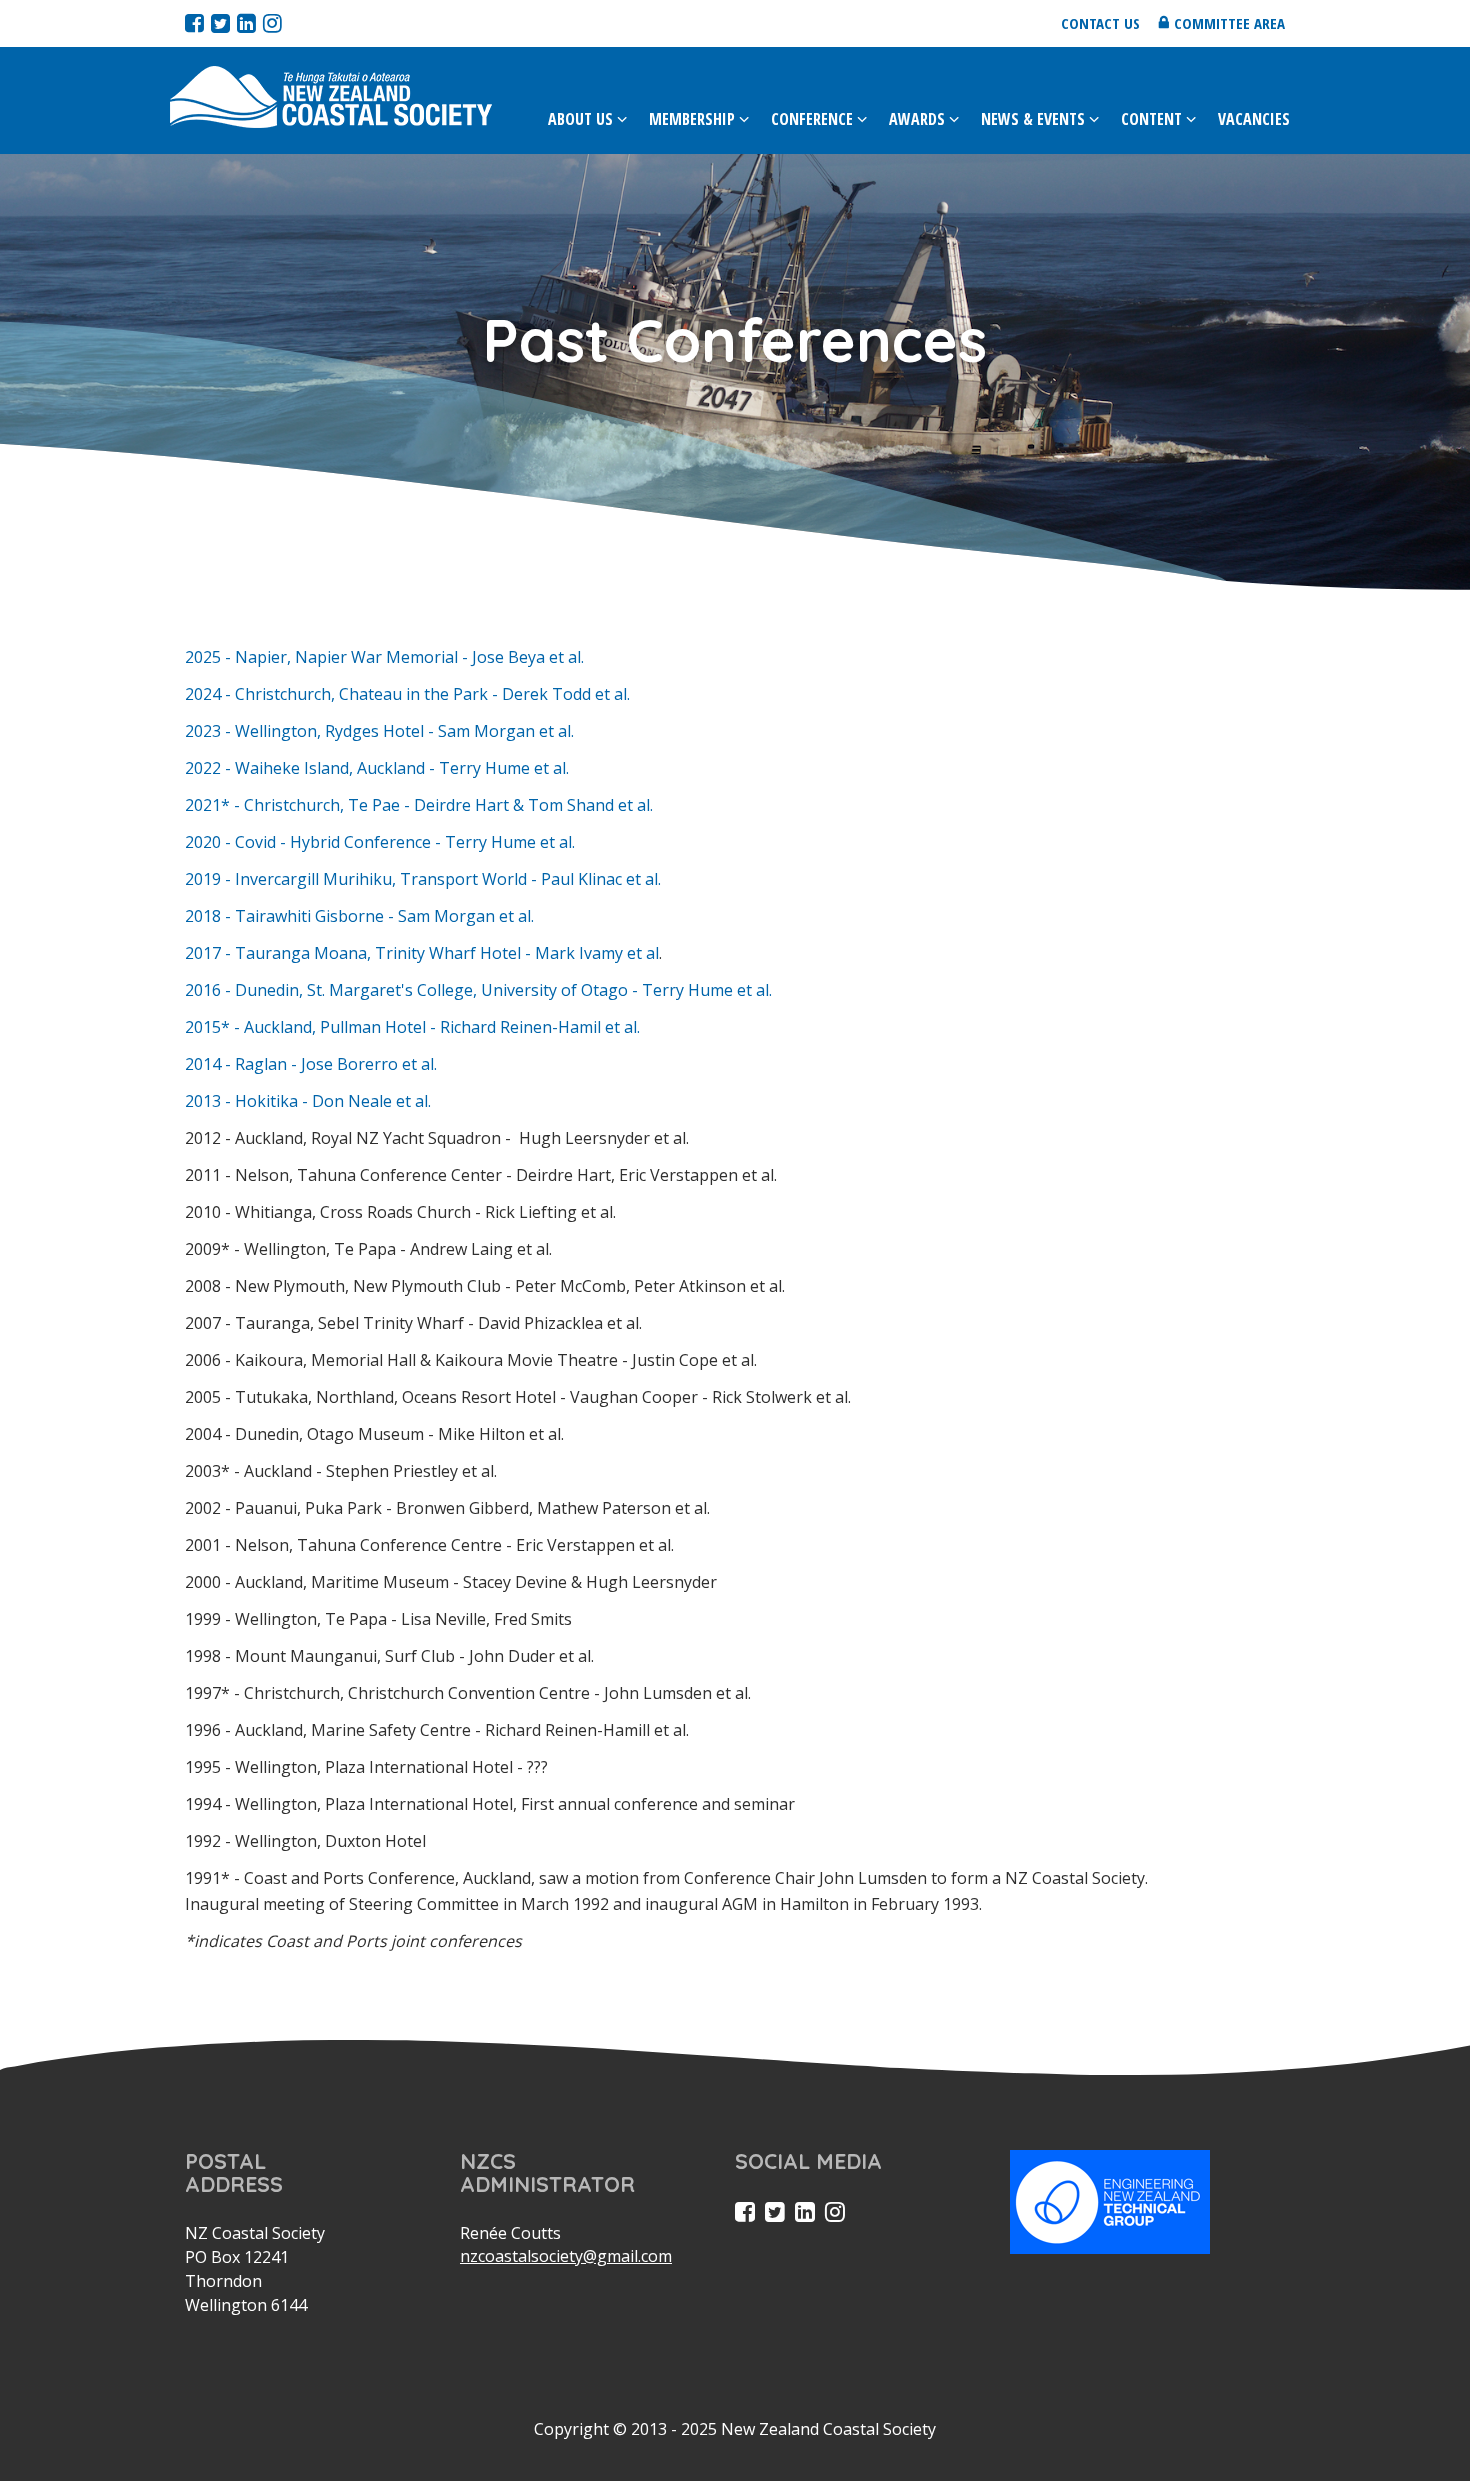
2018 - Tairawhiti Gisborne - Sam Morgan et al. (359, 916)
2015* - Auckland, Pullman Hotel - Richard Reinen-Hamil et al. (412, 1027)
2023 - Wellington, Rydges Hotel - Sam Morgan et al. (379, 731)
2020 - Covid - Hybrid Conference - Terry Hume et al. (380, 842)
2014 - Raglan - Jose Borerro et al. (311, 1064)
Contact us (1100, 23)
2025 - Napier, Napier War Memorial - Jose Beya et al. (384, 657)
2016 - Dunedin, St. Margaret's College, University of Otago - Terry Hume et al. (478, 990)
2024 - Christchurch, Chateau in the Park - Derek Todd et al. (407, 694)
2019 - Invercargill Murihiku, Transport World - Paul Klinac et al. (425, 879)
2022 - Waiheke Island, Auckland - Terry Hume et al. (377, 768)
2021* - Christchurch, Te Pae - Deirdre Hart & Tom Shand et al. (419, 805)
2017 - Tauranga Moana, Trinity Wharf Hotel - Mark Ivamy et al (422, 953)
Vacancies (1254, 119)
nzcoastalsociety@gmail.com (566, 2256)
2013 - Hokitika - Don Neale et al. (308, 1101)
